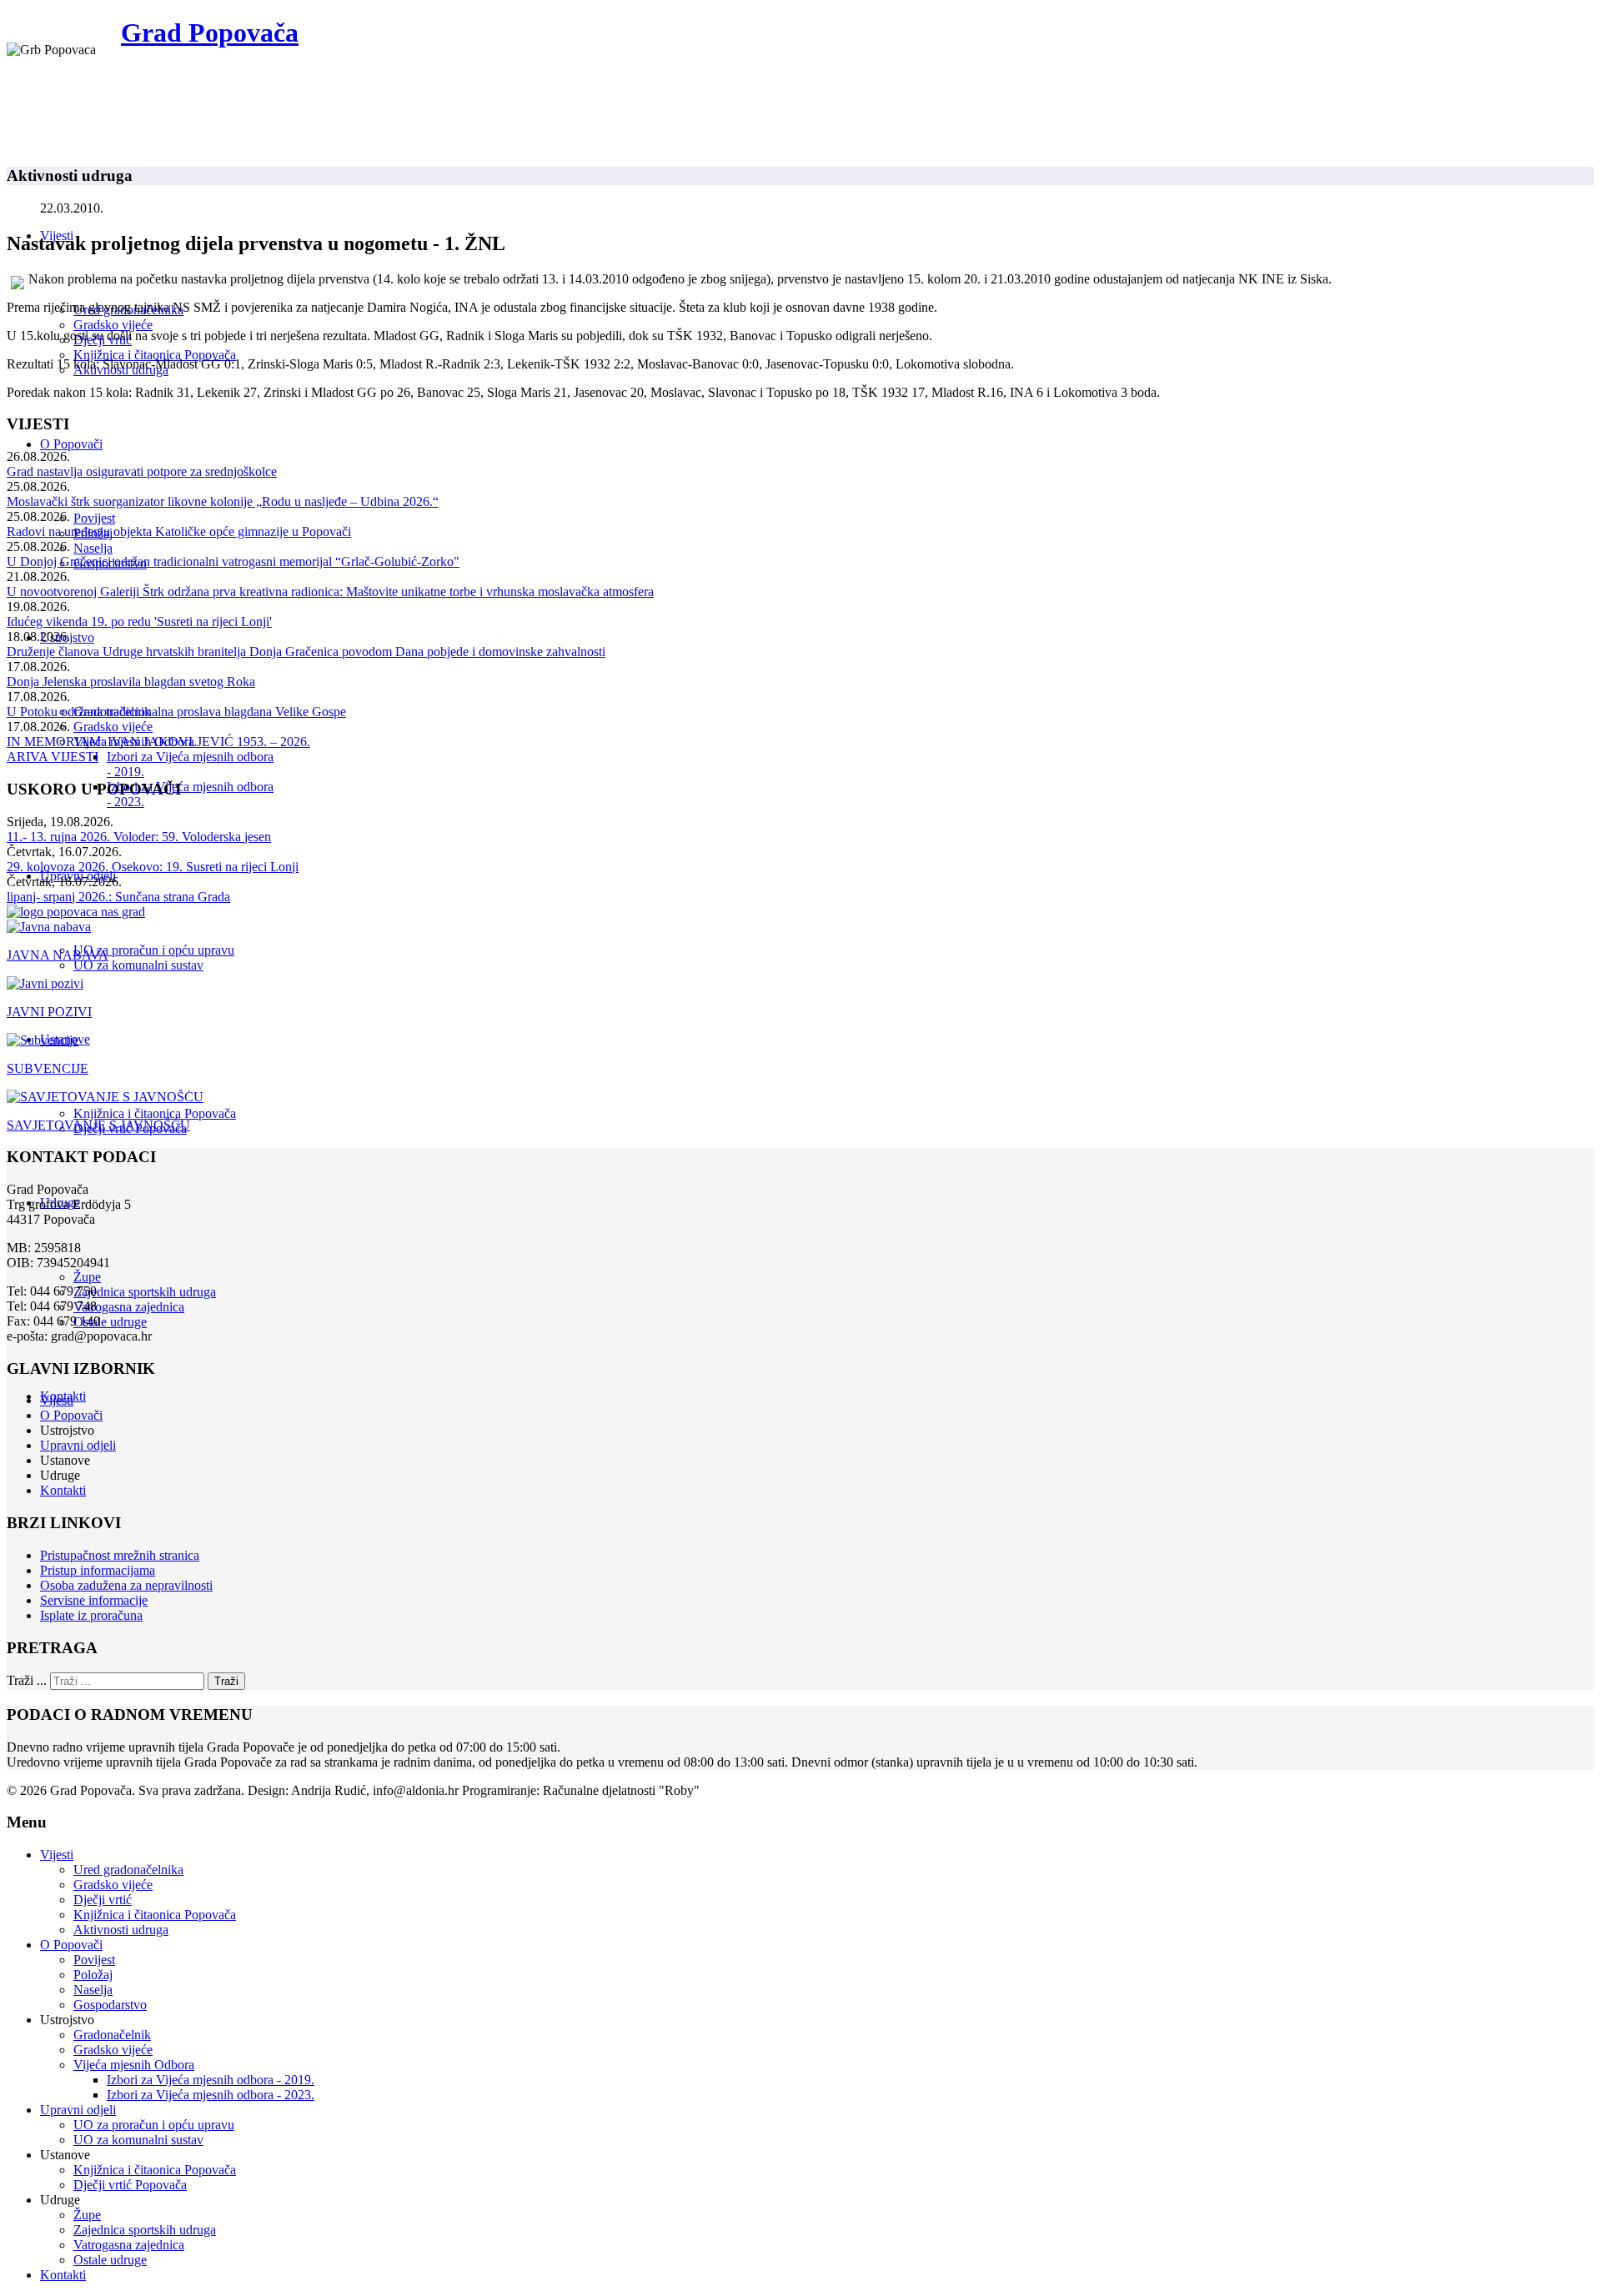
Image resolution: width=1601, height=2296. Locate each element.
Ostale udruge (110, 1322)
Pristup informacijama (98, 1570)
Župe (87, 1277)
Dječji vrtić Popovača (130, 2185)
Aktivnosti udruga (121, 1930)
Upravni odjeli (78, 1445)
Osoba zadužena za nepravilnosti (126, 1585)
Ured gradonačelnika (128, 1870)
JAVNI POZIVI (49, 1012)
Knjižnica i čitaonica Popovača (155, 355)
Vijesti (57, 1400)
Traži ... (27, 1680)
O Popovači (71, 444)
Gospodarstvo (110, 2005)
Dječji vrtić (103, 1900)
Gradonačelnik (112, 2035)
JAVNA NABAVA (58, 955)
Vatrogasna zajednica (129, 1307)
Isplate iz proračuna (91, 1615)
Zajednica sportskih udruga (145, 1292)
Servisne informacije (94, 1600)
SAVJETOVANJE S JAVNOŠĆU (98, 1125)
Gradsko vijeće (113, 325)
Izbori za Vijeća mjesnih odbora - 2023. (211, 2095)
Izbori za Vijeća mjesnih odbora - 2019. (211, 2080)
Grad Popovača (210, 33)
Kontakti (63, 1490)
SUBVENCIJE (48, 1068)
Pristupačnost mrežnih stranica (120, 1555)
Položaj (93, 1975)
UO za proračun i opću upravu (154, 950)
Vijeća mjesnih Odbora (134, 2065)
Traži (226, 1681)
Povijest (94, 518)
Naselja (93, 548)
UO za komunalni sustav (138, 965)
